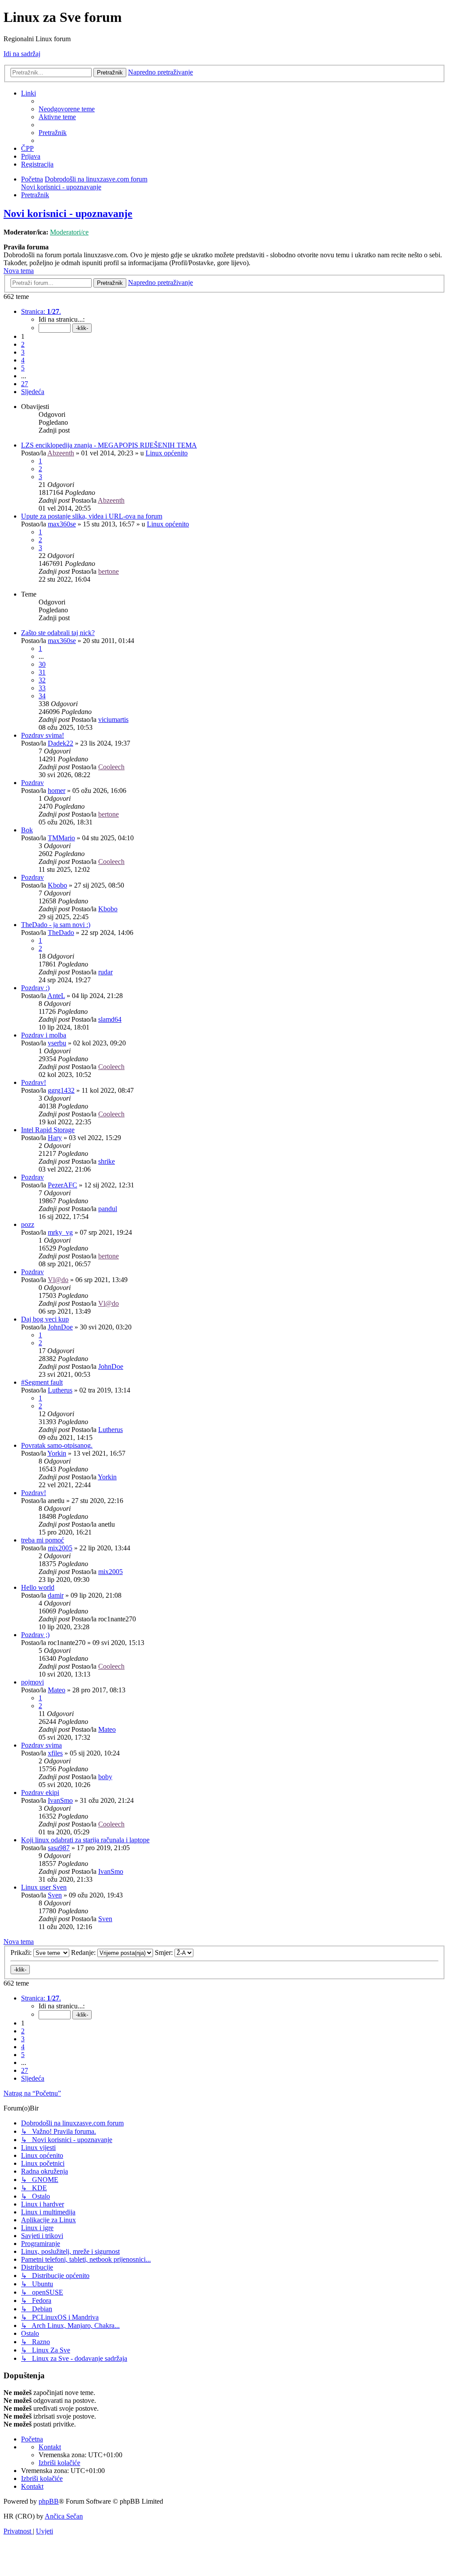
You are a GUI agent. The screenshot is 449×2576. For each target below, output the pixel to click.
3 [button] (23, 352)
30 (42, 664)
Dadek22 (61, 743)
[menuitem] (67, 109)
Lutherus (60, 1390)
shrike (107, 1161)
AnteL (56, 996)
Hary (55, 1138)
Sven (55, 1895)
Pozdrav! (34, 1082)
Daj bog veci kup (45, 1319)
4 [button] (23, 360)
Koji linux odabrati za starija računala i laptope (85, 1840)
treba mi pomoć (43, 1540)
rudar (105, 972)
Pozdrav (32, 783)
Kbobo (57, 885)
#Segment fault (42, 1382)
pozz (28, 1224)
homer (57, 791)
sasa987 (59, 1848)
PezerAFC (62, 1185)
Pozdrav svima (41, 1745)
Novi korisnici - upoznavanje (68, 213)
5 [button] (23, 368)
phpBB (49, 2501)
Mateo (57, 1690)
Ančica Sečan (64, 2516)
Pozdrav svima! (43, 735)
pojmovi (32, 1682)
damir (56, 1595)
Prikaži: (22, 1952)
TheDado (61, 933)
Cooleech (111, 767)
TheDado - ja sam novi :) (56, 925)
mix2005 (60, 1548)
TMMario (61, 838)
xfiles (55, 1753)
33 (42, 688)
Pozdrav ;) (35, 1635)
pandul (108, 1209)
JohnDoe (60, 1327)
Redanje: (84, 1952)
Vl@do (58, 1280)
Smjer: (165, 1952)
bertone (109, 571)
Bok (27, 830)
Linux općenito (167, 453)
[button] (41, 311)
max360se (62, 524)
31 (42, 672)
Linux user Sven (44, 1887)
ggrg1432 (61, 1090)
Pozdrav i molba (44, 1035)
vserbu (57, 1043)
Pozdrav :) (35, 988)
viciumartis (113, 720)
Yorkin (57, 1453)
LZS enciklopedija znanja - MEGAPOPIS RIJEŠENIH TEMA (109, 445)
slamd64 (110, 1019)
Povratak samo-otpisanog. (57, 1445)
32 (42, 680)
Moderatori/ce (69, 232)
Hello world (38, 1587)
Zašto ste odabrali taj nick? (58, 633)
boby (105, 1777)
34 (42, 696)
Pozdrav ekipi (40, 1793)
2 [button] (23, 344)
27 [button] (25, 384)
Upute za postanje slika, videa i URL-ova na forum (92, 516)
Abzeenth (61, 453)
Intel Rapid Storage (48, 1130)
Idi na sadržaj (22, 54)
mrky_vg (60, 1232)
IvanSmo (60, 1800)
